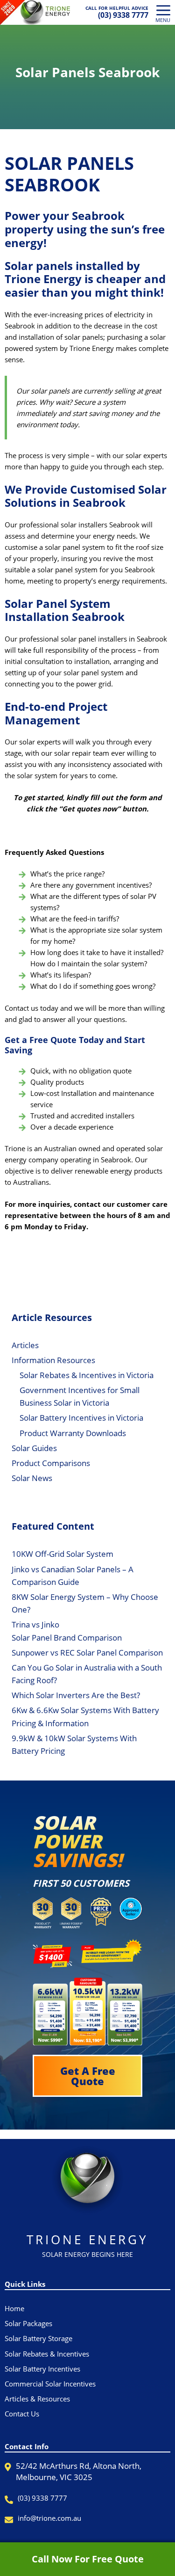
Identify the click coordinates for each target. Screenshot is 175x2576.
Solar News (32, 1478)
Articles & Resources (37, 2399)
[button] (87, 2076)
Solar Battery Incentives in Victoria (81, 1418)
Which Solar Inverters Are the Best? (76, 1695)
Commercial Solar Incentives (50, 2384)
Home (14, 2308)
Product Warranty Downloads (73, 1433)
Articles (25, 1345)
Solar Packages (28, 2323)
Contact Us (22, 2414)
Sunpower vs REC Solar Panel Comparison (87, 1653)
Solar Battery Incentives (42, 2369)
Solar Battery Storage (38, 2338)
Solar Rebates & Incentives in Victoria (87, 1375)
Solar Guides (34, 1448)
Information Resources (53, 1360)
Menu (163, 20)
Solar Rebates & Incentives (47, 2354)
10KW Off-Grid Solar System (63, 1554)
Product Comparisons (51, 1463)
